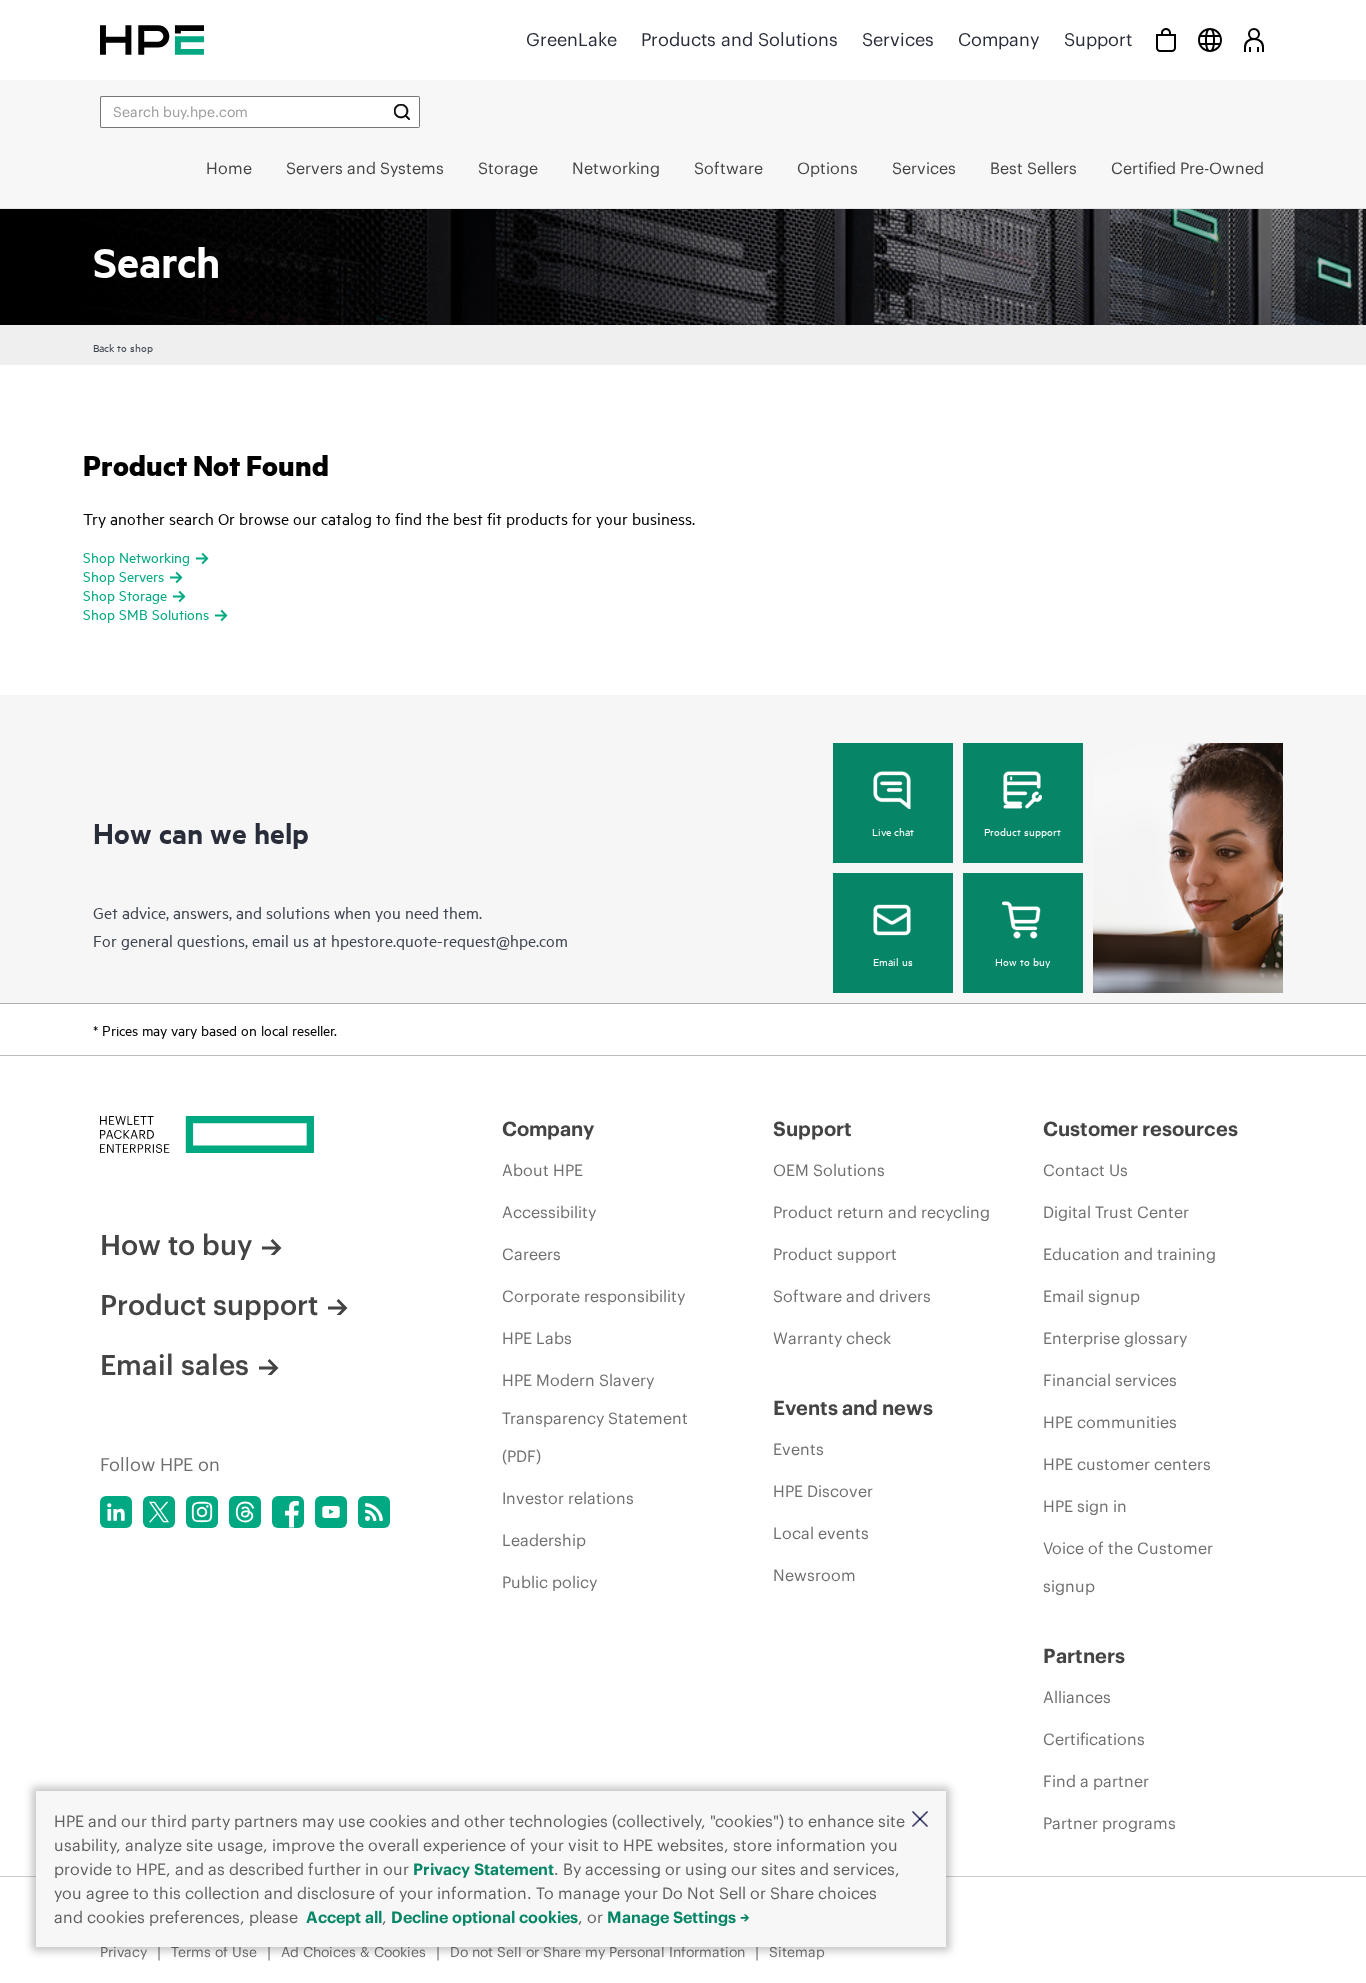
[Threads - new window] (245, 1512)
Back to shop (123, 347)
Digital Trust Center (1116, 1212)
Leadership (544, 1540)
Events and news (853, 1407)
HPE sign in (1085, 1506)
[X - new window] (159, 1512)
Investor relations (568, 1498)
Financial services (1110, 1380)
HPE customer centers (1127, 1464)
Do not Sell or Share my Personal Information (597, 1952)
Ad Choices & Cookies (353, 1952)
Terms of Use (214, 1952)
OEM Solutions (829, 1170)
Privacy (123, 1952)
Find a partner (1096, 1781)
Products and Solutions (739, 39)
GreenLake (571, 39)
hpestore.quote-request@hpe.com (449, 940)
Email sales (174, 1365)
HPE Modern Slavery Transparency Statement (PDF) (595, 1418)
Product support (1022, 831)
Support (1098, 39)
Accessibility (549, 1212)
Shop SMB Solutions (146, 613)
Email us (893, 961)
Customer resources (1140, 1128)
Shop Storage (125, 594)
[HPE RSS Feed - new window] (374, 1512)
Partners (1084, 1655)
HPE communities (1110, 1422)
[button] (920, 1820)
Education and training (1129, 1254)
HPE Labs (537, 1338)
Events (798, 1449)
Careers (531, 1254)
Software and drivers (852, 1296)
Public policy (549, 1582)
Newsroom (814, 1575)
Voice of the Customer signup (1128, 1567)
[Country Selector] (1210, 39)
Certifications (1094, 1739)
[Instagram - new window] (202, 1512)
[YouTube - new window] (331, 1512)
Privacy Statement (483, 1869)
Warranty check (832, 1338)
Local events (821, 1533)
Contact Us (1085, 1170)
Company (999, 39)
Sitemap (797, 1952)
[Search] (402, 112)
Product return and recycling (881, 1212)
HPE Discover (823, 1491)
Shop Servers (123, 575)
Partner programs (1109, 1823)
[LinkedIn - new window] (116, 1512)
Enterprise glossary (1115, 1338)
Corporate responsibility (593, 1296)
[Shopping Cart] (1166, 39)
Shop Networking (136, 556)
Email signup (1091, 1296)
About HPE (542, 1170)
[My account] (1254, 39)
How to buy (1022, 961)
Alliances (1077, 1697)
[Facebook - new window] (288, 1512)
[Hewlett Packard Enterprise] (152, 39)
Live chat (893, 831)
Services (898, 39)
